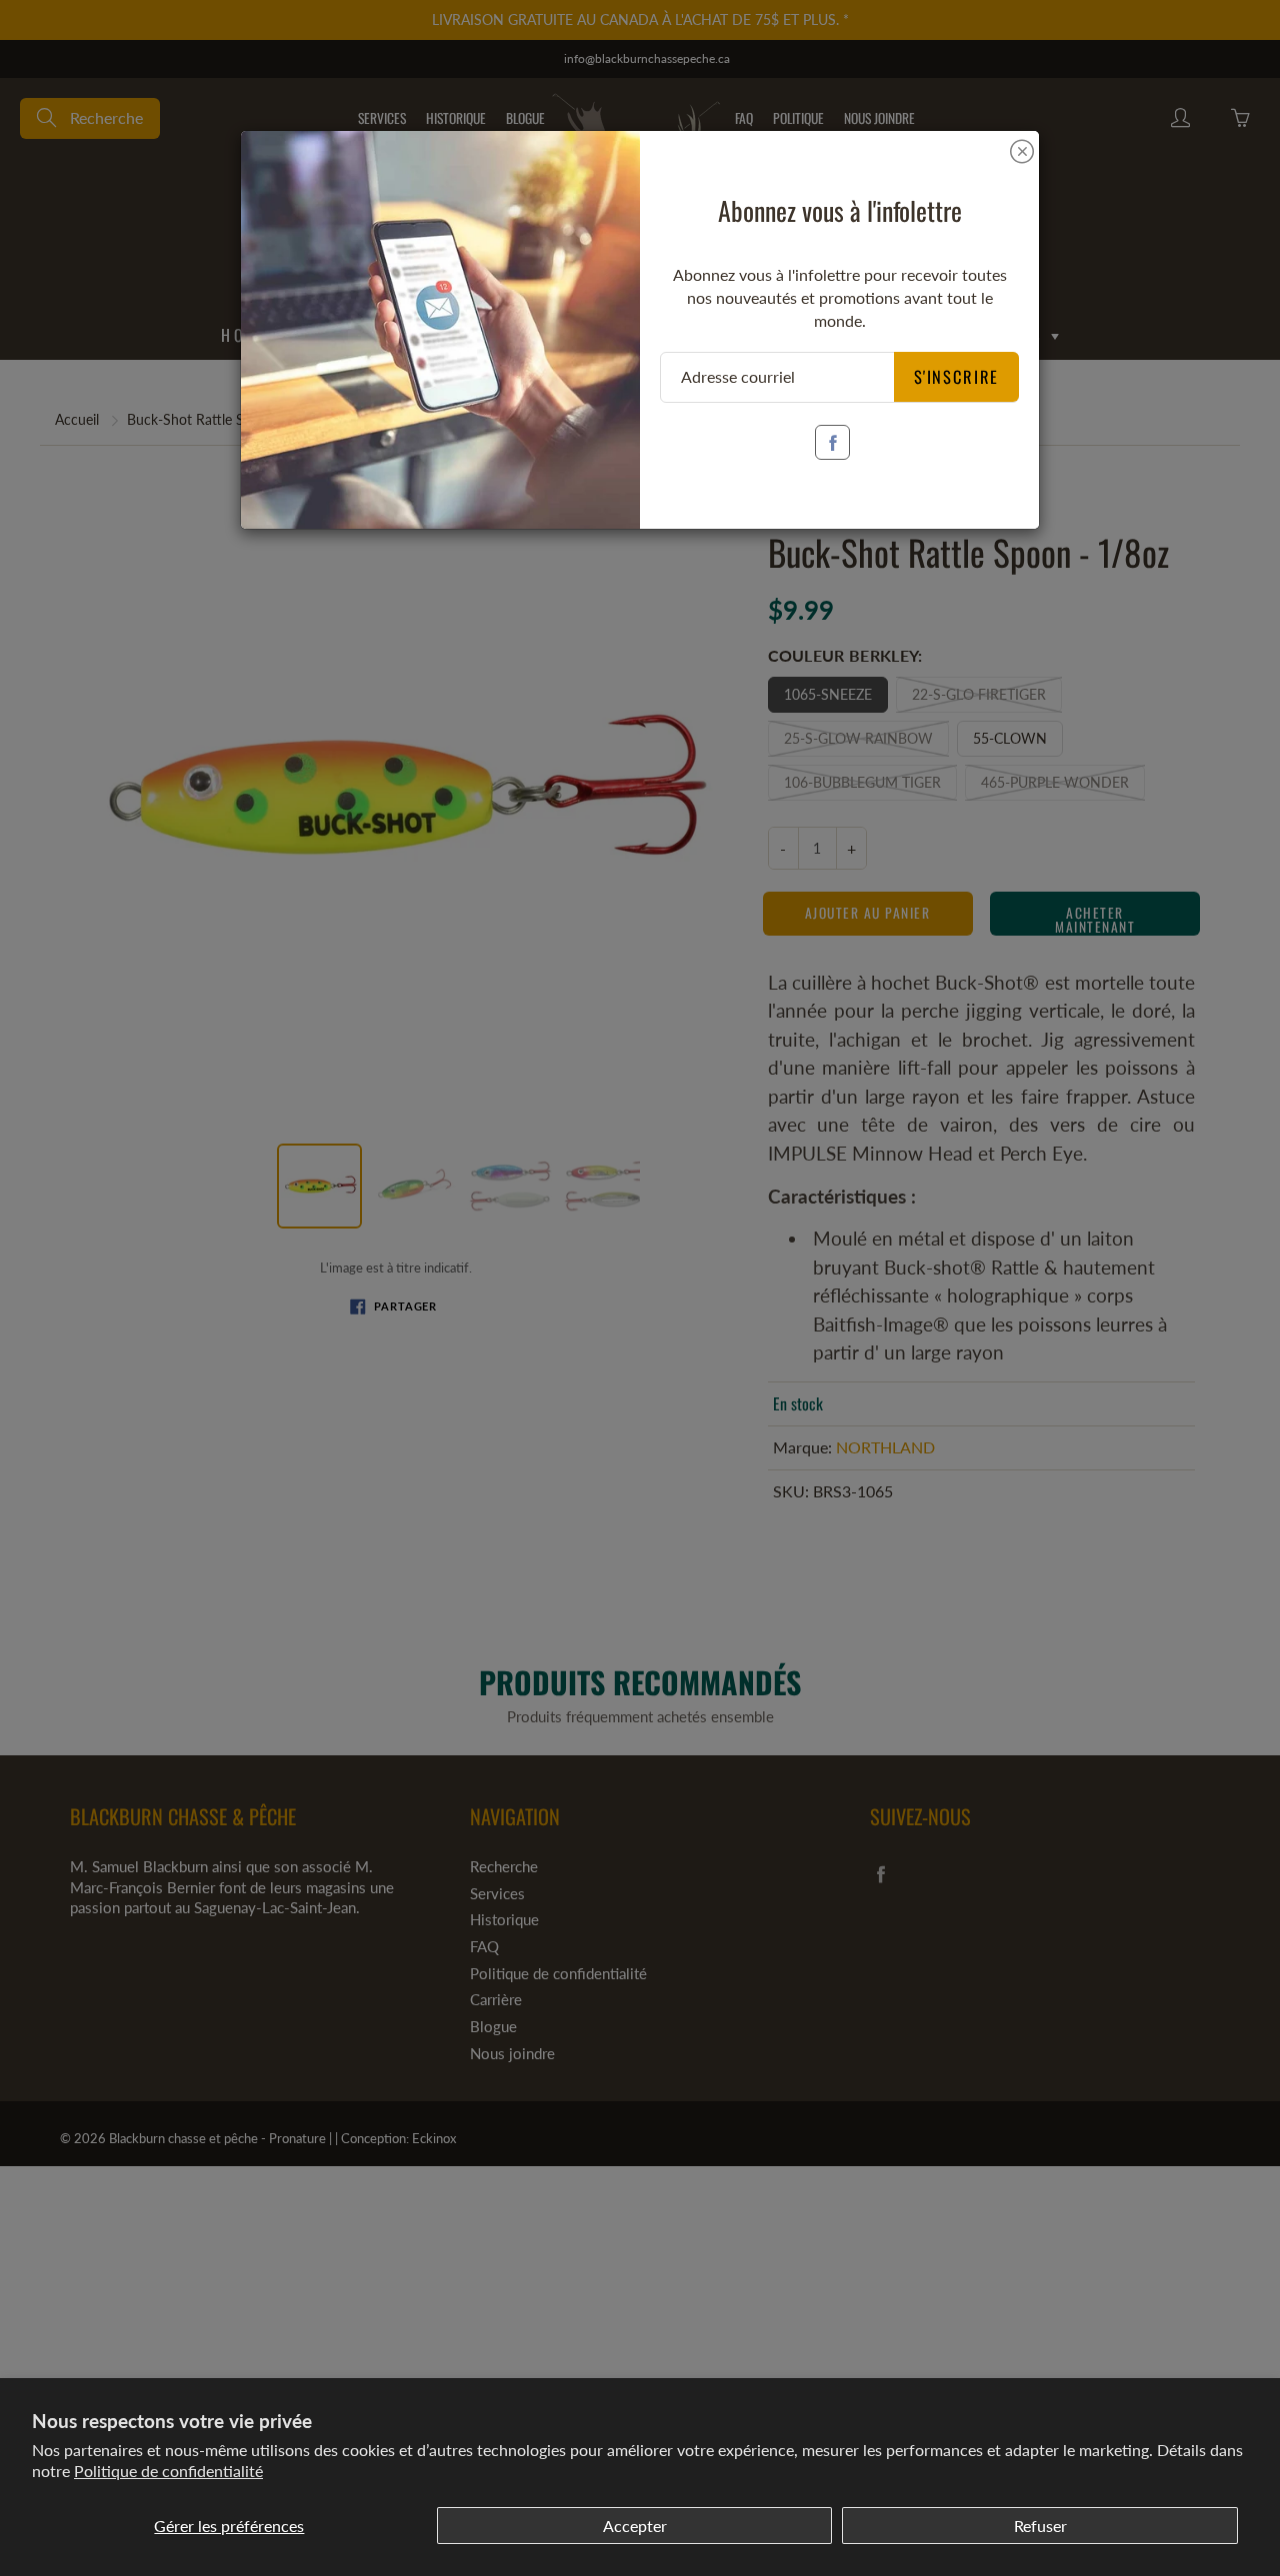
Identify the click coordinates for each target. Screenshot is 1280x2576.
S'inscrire (957, 376)
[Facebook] (832, 442)
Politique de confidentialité (168, 2471)
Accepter (635, 2526)
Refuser (1040, 2526)
